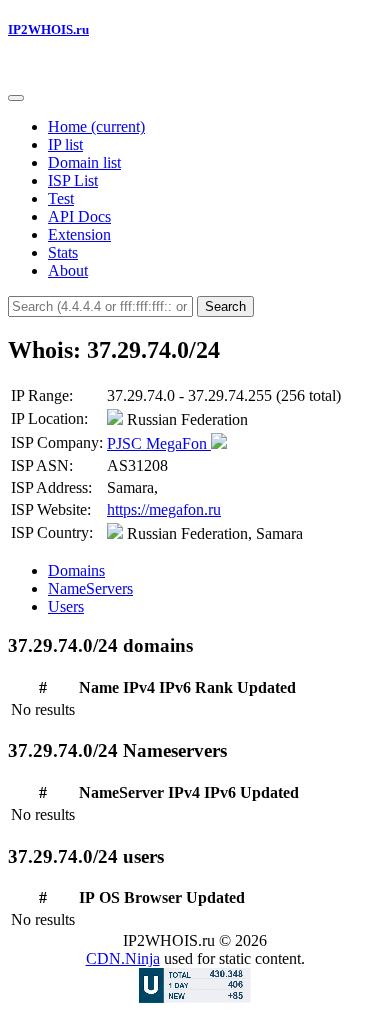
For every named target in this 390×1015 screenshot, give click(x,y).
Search (225, 306)
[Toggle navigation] (16, 98)
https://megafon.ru (164, 509)
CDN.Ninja (123, 958)
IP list (65, 144)
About (68, 270)
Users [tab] (66, 606)
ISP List (73, 180)
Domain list (84, 162)
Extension (79, 234)
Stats (63, 252)
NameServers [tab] (90, 588)
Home (96, 126)
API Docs (79, 216)
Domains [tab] (76, 570)
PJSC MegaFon (159, 443)
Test (61, 198)
